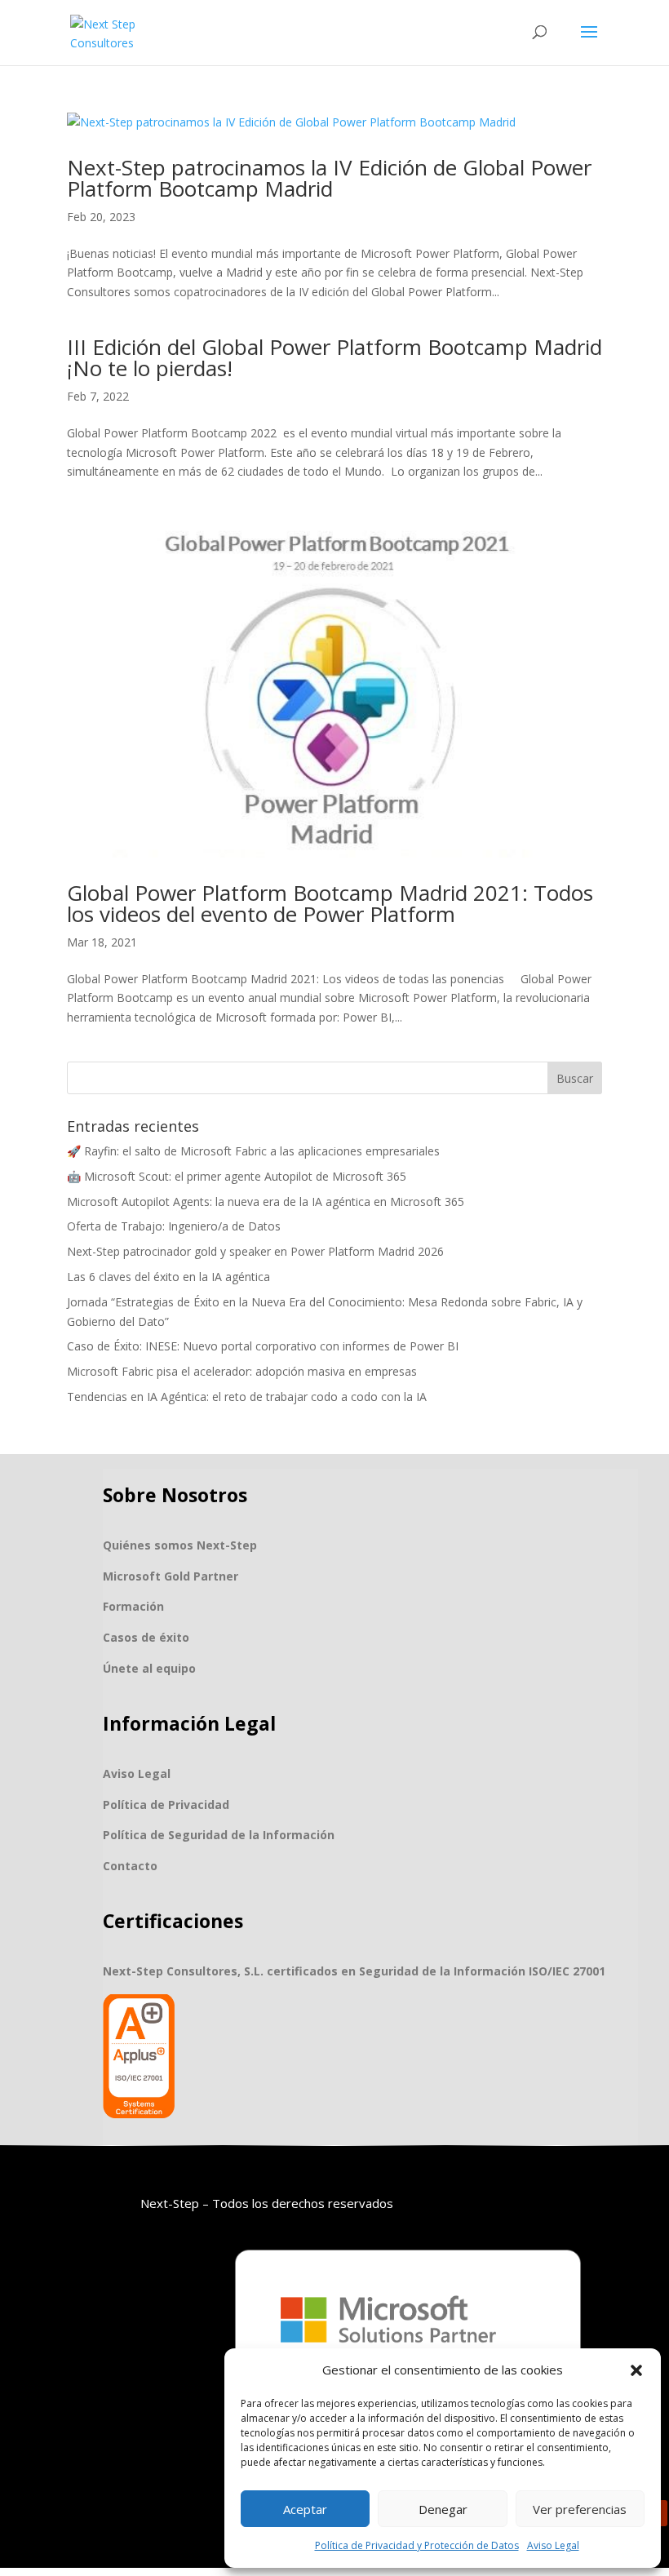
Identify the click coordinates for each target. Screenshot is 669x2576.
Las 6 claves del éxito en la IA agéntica (168, 1277)
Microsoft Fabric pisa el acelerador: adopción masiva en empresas (242, 1371)
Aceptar (305, 2509)
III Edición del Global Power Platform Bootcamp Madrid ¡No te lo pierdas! (334, 357)
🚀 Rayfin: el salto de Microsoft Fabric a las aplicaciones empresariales (253, 1151)
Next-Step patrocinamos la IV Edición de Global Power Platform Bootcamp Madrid (329, 178)
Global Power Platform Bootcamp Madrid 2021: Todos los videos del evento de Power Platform (330, 903)
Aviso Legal (553, 2545)
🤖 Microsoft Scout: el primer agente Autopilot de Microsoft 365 (237, 1176)
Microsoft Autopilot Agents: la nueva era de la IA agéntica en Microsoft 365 (266, 1202)
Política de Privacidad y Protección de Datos (417, 2545)
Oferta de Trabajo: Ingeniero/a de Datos (174, 1226)
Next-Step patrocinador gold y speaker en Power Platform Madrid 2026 (255, 1251)
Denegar (443, 2509)
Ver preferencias (580, 2509)
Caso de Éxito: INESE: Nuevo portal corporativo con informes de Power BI (263, 1346)
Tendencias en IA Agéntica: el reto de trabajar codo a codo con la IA (247, 1397)
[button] (636, 2370)
